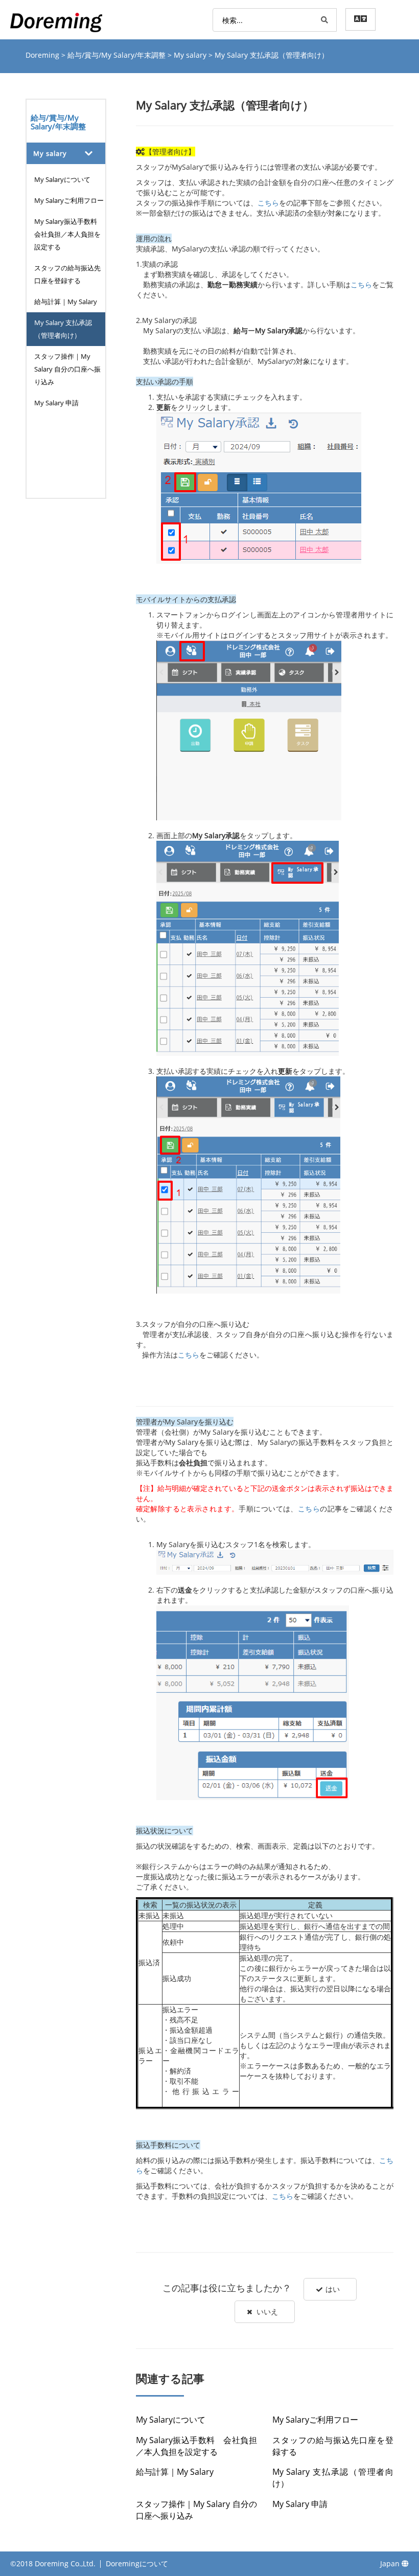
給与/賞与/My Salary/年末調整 (118, 55)
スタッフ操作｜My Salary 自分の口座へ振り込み (67, 369)
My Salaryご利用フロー (69, 200)
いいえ (267, 2311)
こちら (268, 203)
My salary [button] (50, 153)
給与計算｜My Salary (66, 302)
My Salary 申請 (56, 403)
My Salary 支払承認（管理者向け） (63, 329)
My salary (191, 55)
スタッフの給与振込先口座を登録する (67, 274)
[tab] (66, 153)
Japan (391, 2563)
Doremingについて (137, 2563)
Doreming (43, 55)
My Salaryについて (62, 179)
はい (333, 2289)
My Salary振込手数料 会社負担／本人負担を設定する (69, 234)
